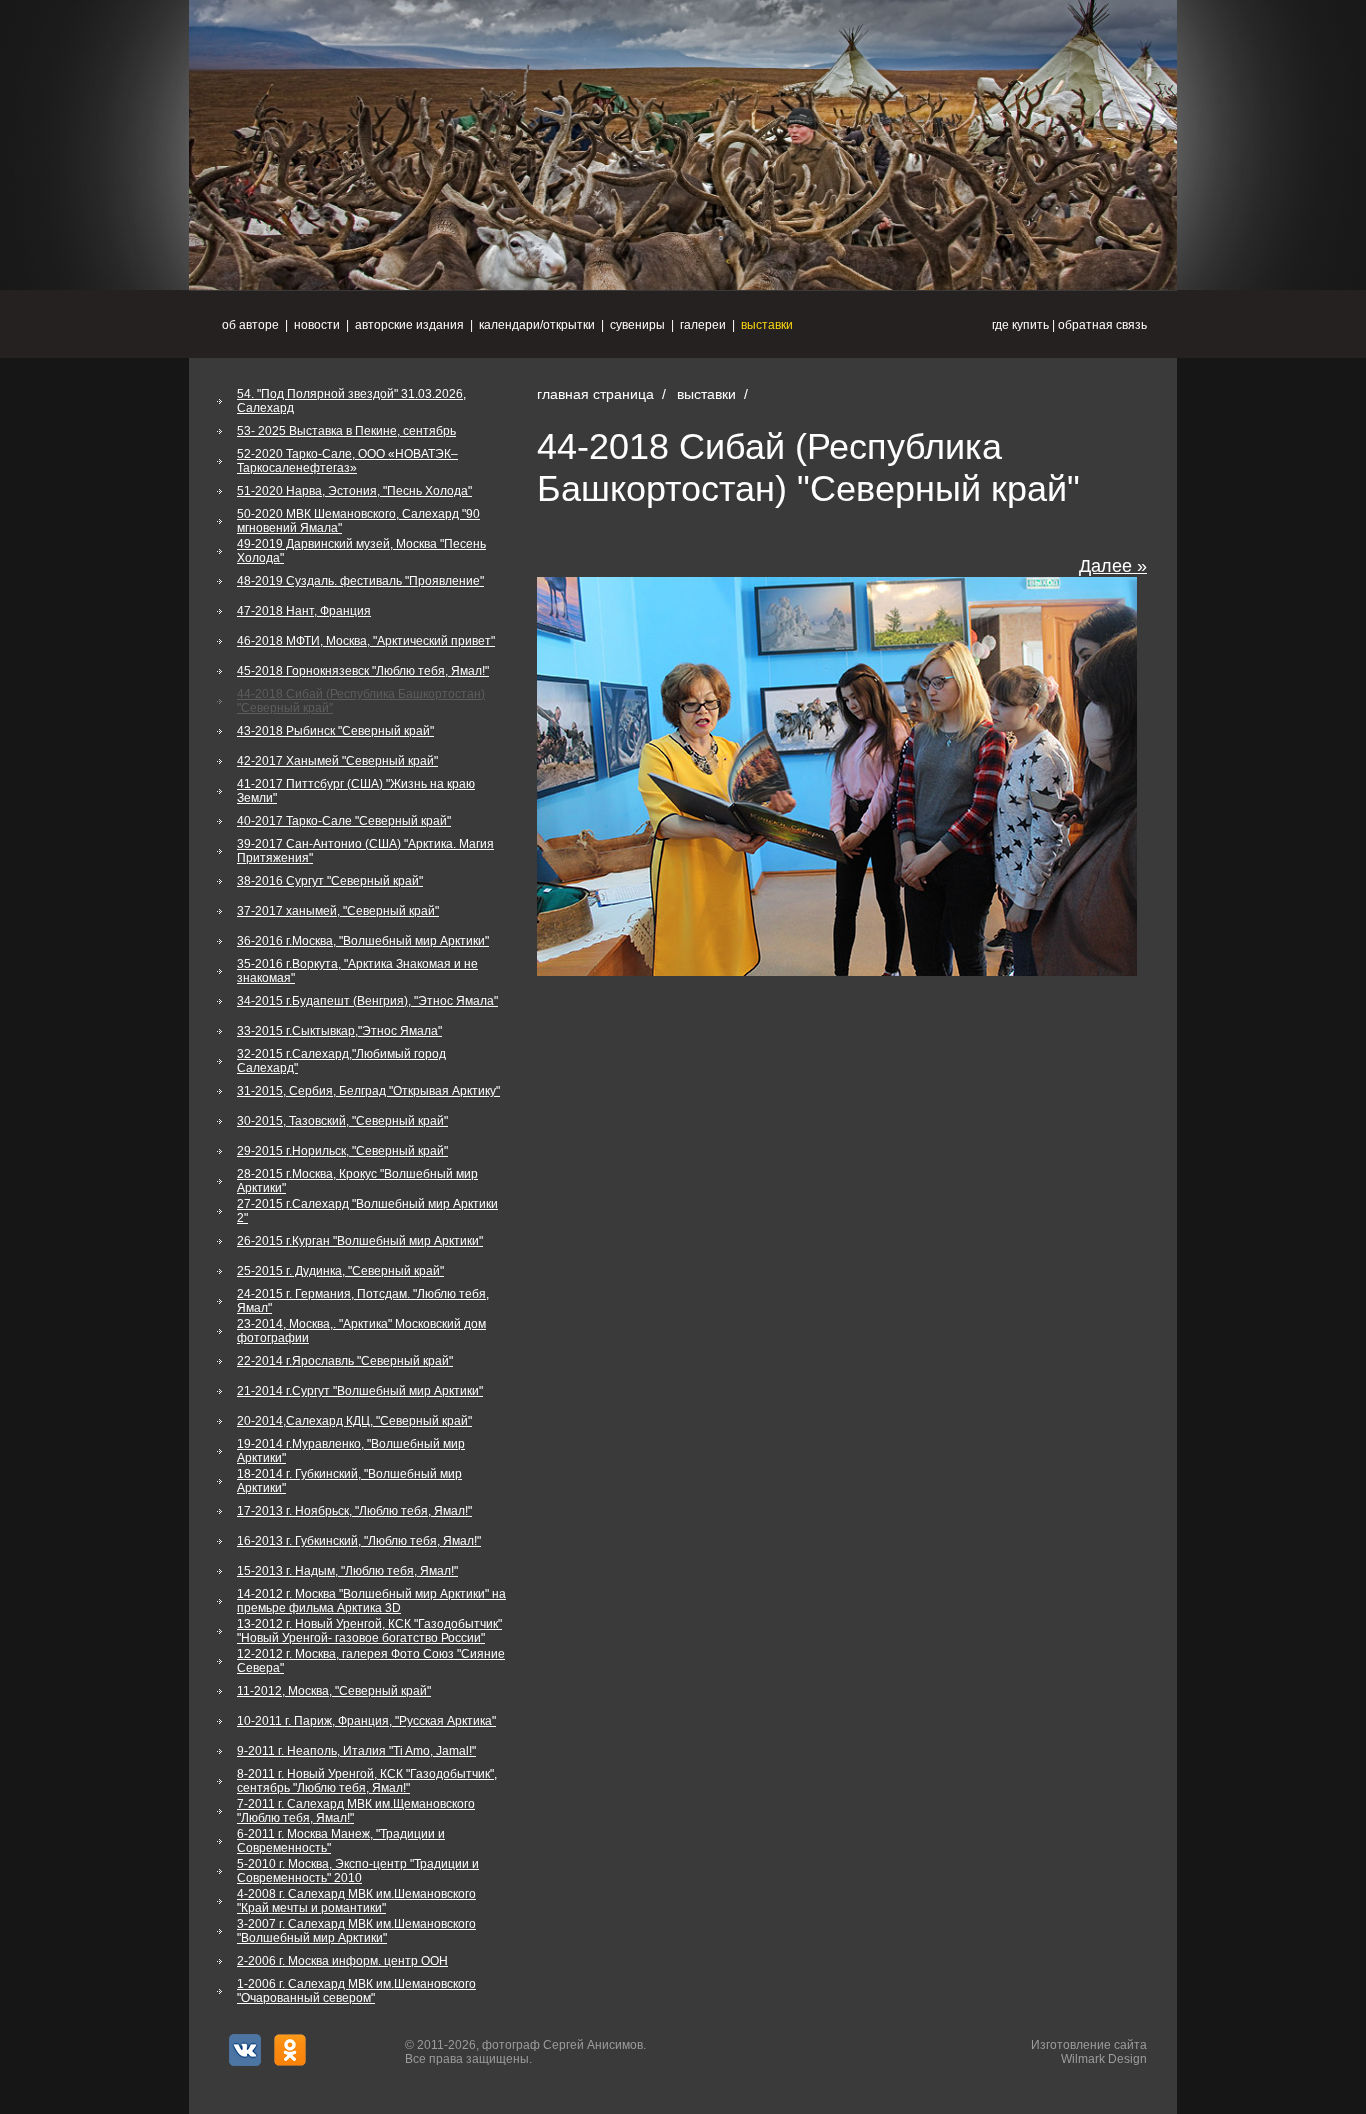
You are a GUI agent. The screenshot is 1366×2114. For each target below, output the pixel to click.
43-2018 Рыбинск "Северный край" (335, 731)
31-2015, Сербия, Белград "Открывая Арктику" (368, 1091)
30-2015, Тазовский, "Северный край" (342, 1121)
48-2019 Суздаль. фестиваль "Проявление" (360, 581)
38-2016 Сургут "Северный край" (330, 881)
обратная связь (1102, 325)
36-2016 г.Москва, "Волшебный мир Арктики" (363, 941)
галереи (703, 325)
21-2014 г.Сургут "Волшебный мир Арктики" (360, 1391)
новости (317, 325)
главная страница (595, 394)
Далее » (1113, 566)
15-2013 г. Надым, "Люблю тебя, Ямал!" (347, 1571)
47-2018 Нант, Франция (304, 611)
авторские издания (409, 325)
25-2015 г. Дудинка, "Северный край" (340, 1271)
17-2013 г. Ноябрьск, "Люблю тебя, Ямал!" (354, 1511)
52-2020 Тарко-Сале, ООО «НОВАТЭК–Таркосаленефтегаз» (347, 461)
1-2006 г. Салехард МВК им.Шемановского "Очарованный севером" (356, 1991)
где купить (1020, 325)
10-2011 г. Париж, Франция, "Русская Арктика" (366, 1721)
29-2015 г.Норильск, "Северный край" (342, 1151)
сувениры (637, 325)
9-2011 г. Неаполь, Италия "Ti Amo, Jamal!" (356, 1751)
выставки (767, 325)
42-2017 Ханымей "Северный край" (337, 761)
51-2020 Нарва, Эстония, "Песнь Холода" (354, 491)
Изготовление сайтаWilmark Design (1089, 2052)
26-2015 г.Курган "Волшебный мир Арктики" (360, 1241)
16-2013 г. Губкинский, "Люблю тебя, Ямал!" (359, 1541)
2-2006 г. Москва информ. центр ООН (342, 1961)
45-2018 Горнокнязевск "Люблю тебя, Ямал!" (363, 671)
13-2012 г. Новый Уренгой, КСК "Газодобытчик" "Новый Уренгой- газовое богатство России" (369, 1631)
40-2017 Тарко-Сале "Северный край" (344, 821)
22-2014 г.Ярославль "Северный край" (345, 1361)
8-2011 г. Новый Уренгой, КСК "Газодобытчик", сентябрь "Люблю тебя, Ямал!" (367, 1781)
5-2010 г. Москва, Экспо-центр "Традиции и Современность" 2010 (358, 1871)
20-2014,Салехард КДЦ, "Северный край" (354, 1421)
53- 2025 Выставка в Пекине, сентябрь (346, 431)
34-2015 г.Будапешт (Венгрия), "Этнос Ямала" (367, 1001)
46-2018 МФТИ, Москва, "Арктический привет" (366, 641)
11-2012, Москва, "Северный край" (334, 1691)
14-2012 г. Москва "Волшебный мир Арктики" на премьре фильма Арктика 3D (371, 1601)
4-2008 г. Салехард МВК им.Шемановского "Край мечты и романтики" (356, 1901)
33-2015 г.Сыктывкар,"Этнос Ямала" (339, 1031)
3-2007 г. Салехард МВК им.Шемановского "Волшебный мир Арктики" (356, 1931)
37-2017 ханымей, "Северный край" (338, 911)
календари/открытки (537, 325)
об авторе (250, 325)
